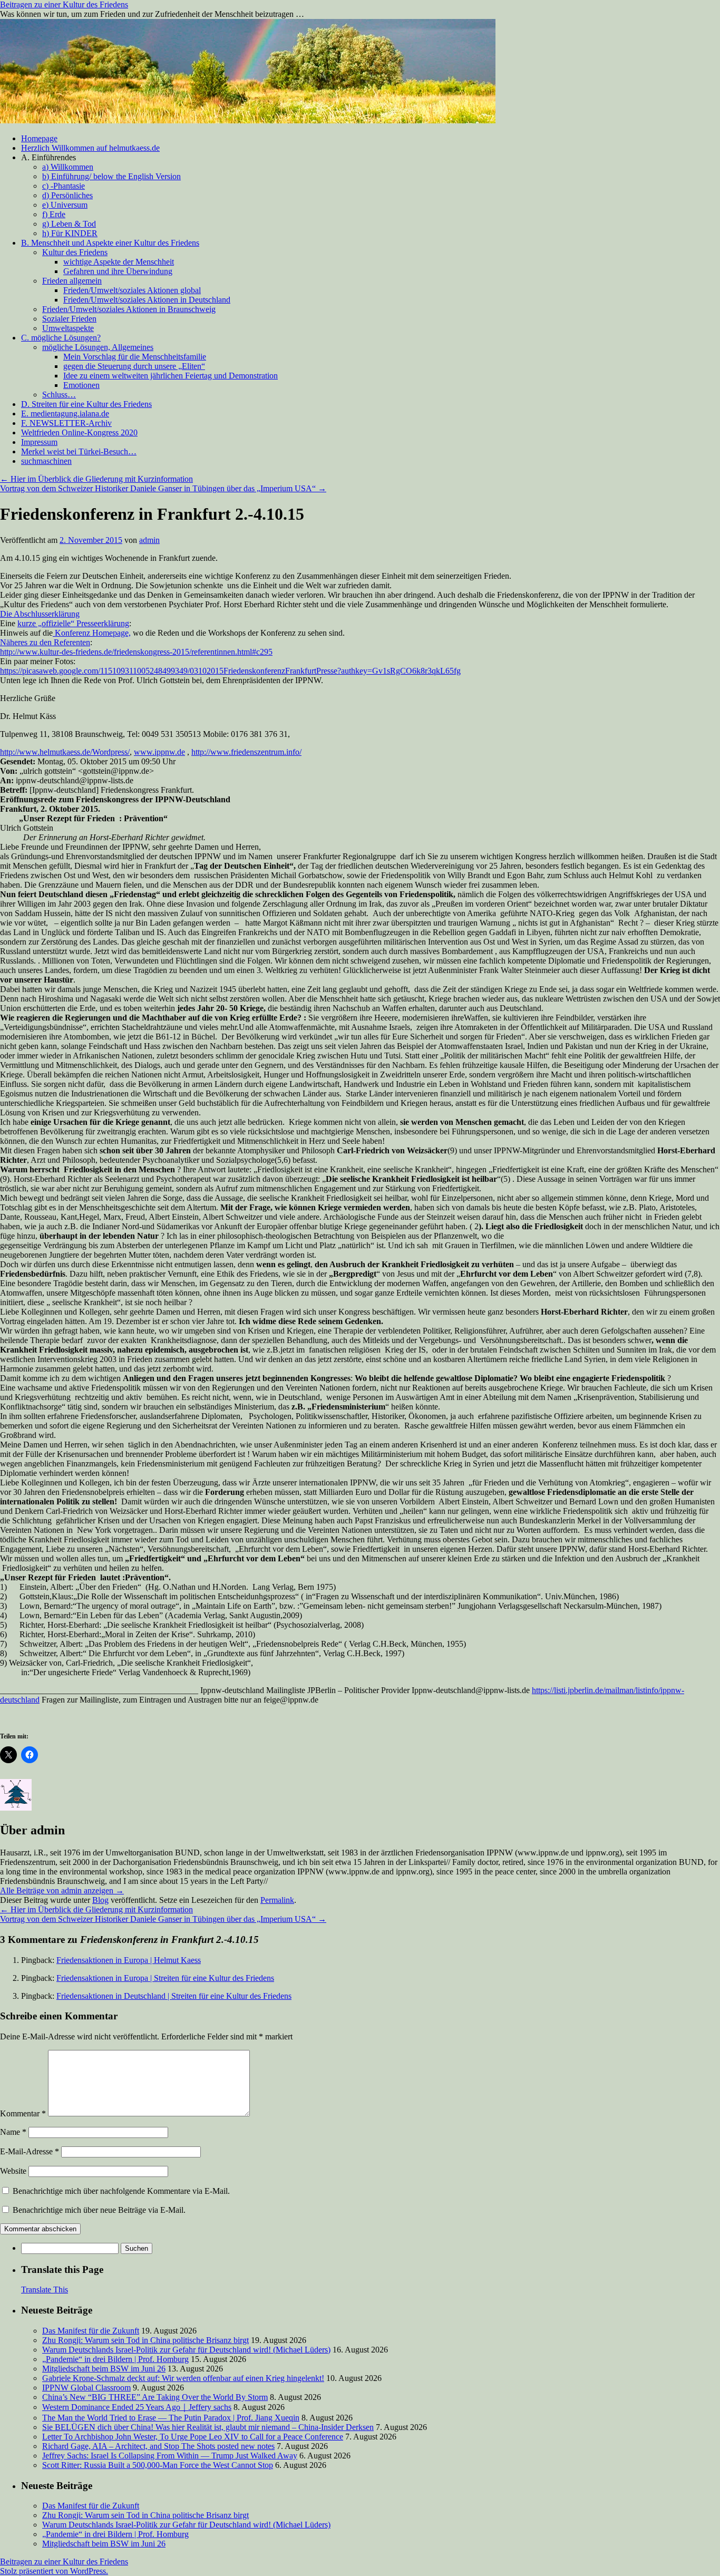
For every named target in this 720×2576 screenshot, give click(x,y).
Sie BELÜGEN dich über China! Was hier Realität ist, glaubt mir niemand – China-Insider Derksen (208, 2427)
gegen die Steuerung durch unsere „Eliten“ (134, 366)
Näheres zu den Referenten (45, 642)
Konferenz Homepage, (92, 633)
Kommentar (23, 2113)
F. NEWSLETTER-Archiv (66, 423)
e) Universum (65, 205)
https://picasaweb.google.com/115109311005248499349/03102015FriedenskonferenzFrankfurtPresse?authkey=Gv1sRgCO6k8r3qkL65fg (230, 671)
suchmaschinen (46, 461)
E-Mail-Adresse (30, 2151)
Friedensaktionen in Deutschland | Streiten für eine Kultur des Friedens (174, 1996)
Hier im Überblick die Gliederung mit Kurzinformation (96, 479)
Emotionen (81, 385)
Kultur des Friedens (75, 252)
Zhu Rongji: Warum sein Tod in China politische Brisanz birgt (145, 2340)
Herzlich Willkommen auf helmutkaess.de (90, 148)
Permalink (277, 1900)
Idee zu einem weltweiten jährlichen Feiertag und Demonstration (171, 376)
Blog (100, 1900)
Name (13, 2132)
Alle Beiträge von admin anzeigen (62, 1890)
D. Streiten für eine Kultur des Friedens (86, 404)
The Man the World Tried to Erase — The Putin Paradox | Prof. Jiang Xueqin (171, 2418)
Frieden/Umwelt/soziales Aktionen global (132, 290)
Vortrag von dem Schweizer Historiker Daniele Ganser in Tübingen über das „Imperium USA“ (163, 488)
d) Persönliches (67, 195)
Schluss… (59, 395)
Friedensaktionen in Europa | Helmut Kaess (129, 1960)
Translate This (45, 2290)
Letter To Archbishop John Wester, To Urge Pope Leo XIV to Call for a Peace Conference (193, 2437)
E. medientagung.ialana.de (65, 414)
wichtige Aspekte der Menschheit (119, 262)
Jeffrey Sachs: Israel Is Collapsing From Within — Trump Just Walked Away (170, 2456)
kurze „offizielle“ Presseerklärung (73, 623)
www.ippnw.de (159, 752)
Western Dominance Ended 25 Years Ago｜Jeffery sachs (137, 2407)
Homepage (39, 138)
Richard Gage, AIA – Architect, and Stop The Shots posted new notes (158, 2446)
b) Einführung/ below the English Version (111, 176)
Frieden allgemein (72, 281)
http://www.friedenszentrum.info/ (246, 752)
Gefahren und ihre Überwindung (118, 271)
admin (149, 540)
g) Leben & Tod (69, 224)
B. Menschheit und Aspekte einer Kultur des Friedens (110, 243)
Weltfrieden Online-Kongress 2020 (79, 432)
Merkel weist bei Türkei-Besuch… (79, 451)
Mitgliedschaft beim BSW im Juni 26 (104, 2369)
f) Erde (54, 214)
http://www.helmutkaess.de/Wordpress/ (65, 752)
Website (13, 2171)
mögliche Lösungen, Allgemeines (98, 347)
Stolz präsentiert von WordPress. (54, 2571)
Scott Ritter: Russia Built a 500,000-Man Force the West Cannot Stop (158, 2465)
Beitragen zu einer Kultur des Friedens (64, 4)
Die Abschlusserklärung (40, 614)
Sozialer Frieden (69, 319)
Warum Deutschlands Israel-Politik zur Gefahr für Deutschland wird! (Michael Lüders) (186, 2350)
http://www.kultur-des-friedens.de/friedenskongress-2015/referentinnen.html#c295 (136, 652)
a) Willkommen (68, 167)
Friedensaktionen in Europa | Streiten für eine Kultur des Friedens (165, 1978)
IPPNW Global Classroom (86, 2388)
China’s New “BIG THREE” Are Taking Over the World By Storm (155, 2397)
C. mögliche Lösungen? (61, 338)
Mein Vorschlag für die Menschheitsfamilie (135, 357)
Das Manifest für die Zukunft (91, 2331)
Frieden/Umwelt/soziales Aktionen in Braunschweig (129, 309)
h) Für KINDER (70, 233)
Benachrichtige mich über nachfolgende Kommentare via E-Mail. (121, 2191)
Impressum (39, 442)
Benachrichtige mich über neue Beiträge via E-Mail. (99, 2210)
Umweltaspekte (68, 328)
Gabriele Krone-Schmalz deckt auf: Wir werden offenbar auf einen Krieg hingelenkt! (183, 2378)
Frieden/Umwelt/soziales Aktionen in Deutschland (147, 300)
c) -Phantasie (64, 186)
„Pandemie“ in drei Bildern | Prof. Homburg (115, 2359)
